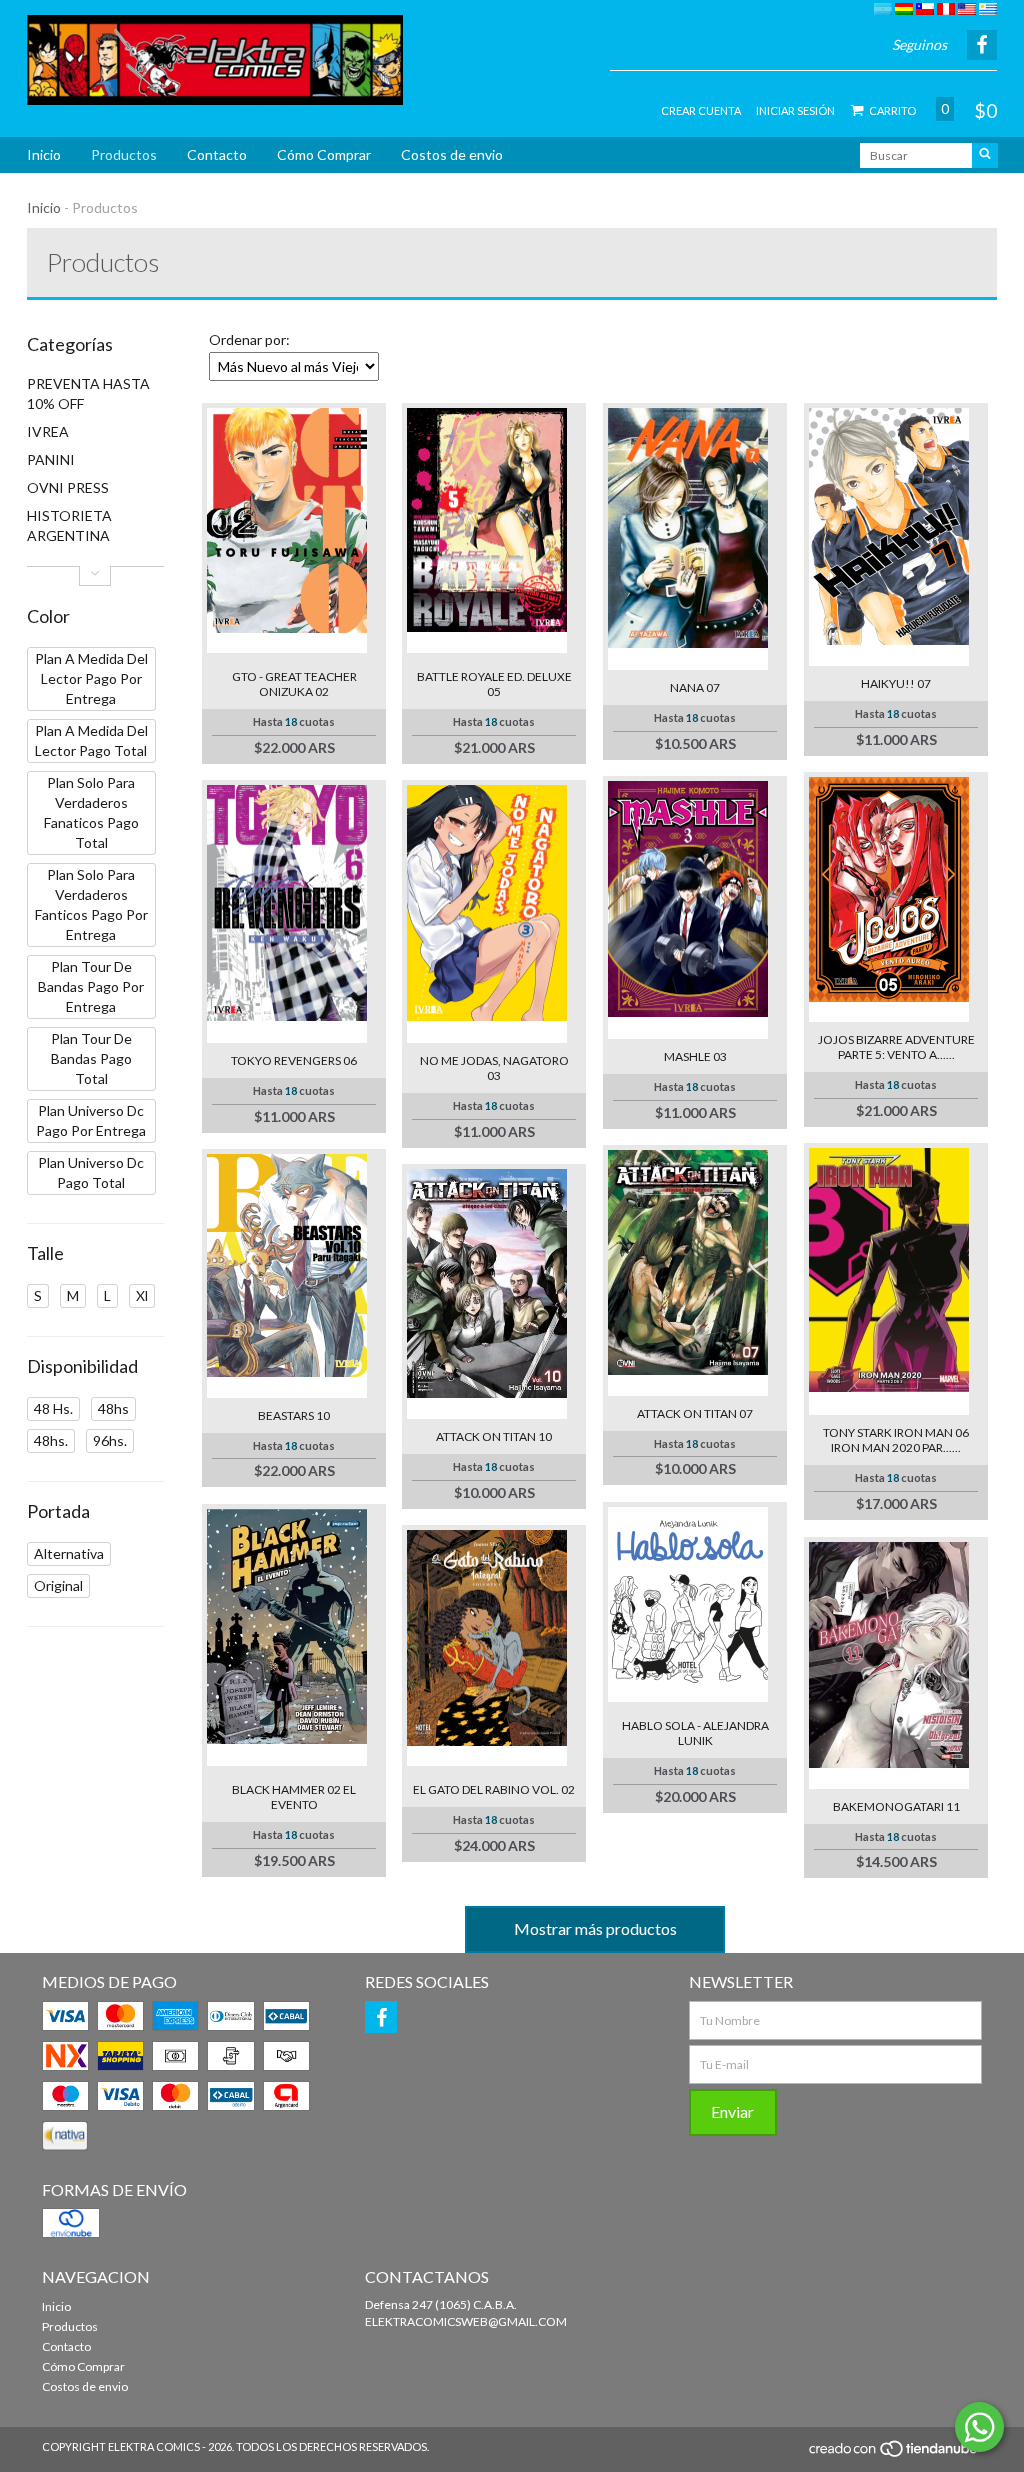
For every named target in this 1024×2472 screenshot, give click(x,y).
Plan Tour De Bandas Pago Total (91, 1058)
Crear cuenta (701, 110)
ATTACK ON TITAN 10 (494, 1436)
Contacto (217, 154)
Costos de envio (452, 154)
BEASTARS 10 (294, 1415)
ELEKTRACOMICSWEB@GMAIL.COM (466, 2321)
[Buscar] (985, 155)
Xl (142, 1295)
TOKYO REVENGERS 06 (294, 1060)
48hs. (51, 1440)
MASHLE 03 (695, 1056)
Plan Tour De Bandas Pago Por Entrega (91, 986)
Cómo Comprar (324, 154)
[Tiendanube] (894, 2454)
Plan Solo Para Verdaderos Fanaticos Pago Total (91, 812)
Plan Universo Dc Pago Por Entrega (91, 1120)
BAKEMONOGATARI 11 (896, 1806)
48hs (113, 1408)
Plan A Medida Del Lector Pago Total (91, 740)
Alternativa (69, 1553)
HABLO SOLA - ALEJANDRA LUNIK (695, 1733)
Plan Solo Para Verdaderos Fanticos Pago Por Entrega (91, 904)
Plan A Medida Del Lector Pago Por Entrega (91, 678)
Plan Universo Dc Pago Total (91, 1172)
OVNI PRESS (68, 487)
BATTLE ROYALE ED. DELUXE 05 (494, 684)
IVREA (48, 431)
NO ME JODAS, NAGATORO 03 (494, 1068)
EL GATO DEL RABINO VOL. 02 (494, 1789)
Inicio (44, 154)
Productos (124, 154)
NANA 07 (695, 687)
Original (58, 1585)
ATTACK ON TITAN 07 (695, 1413)
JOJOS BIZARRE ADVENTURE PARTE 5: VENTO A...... (896, 1047)
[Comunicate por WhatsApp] (979, 2427)
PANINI (51, 459)
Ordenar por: (249, 339)
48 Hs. (53, 1408)
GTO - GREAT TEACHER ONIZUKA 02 (294, 684)
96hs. (110, 1440)
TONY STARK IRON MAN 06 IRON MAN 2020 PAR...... (896, 1440)
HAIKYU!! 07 (896, 683)
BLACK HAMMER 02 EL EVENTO (294, 1797)
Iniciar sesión (795, 110)
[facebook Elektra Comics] (381, 2017)
